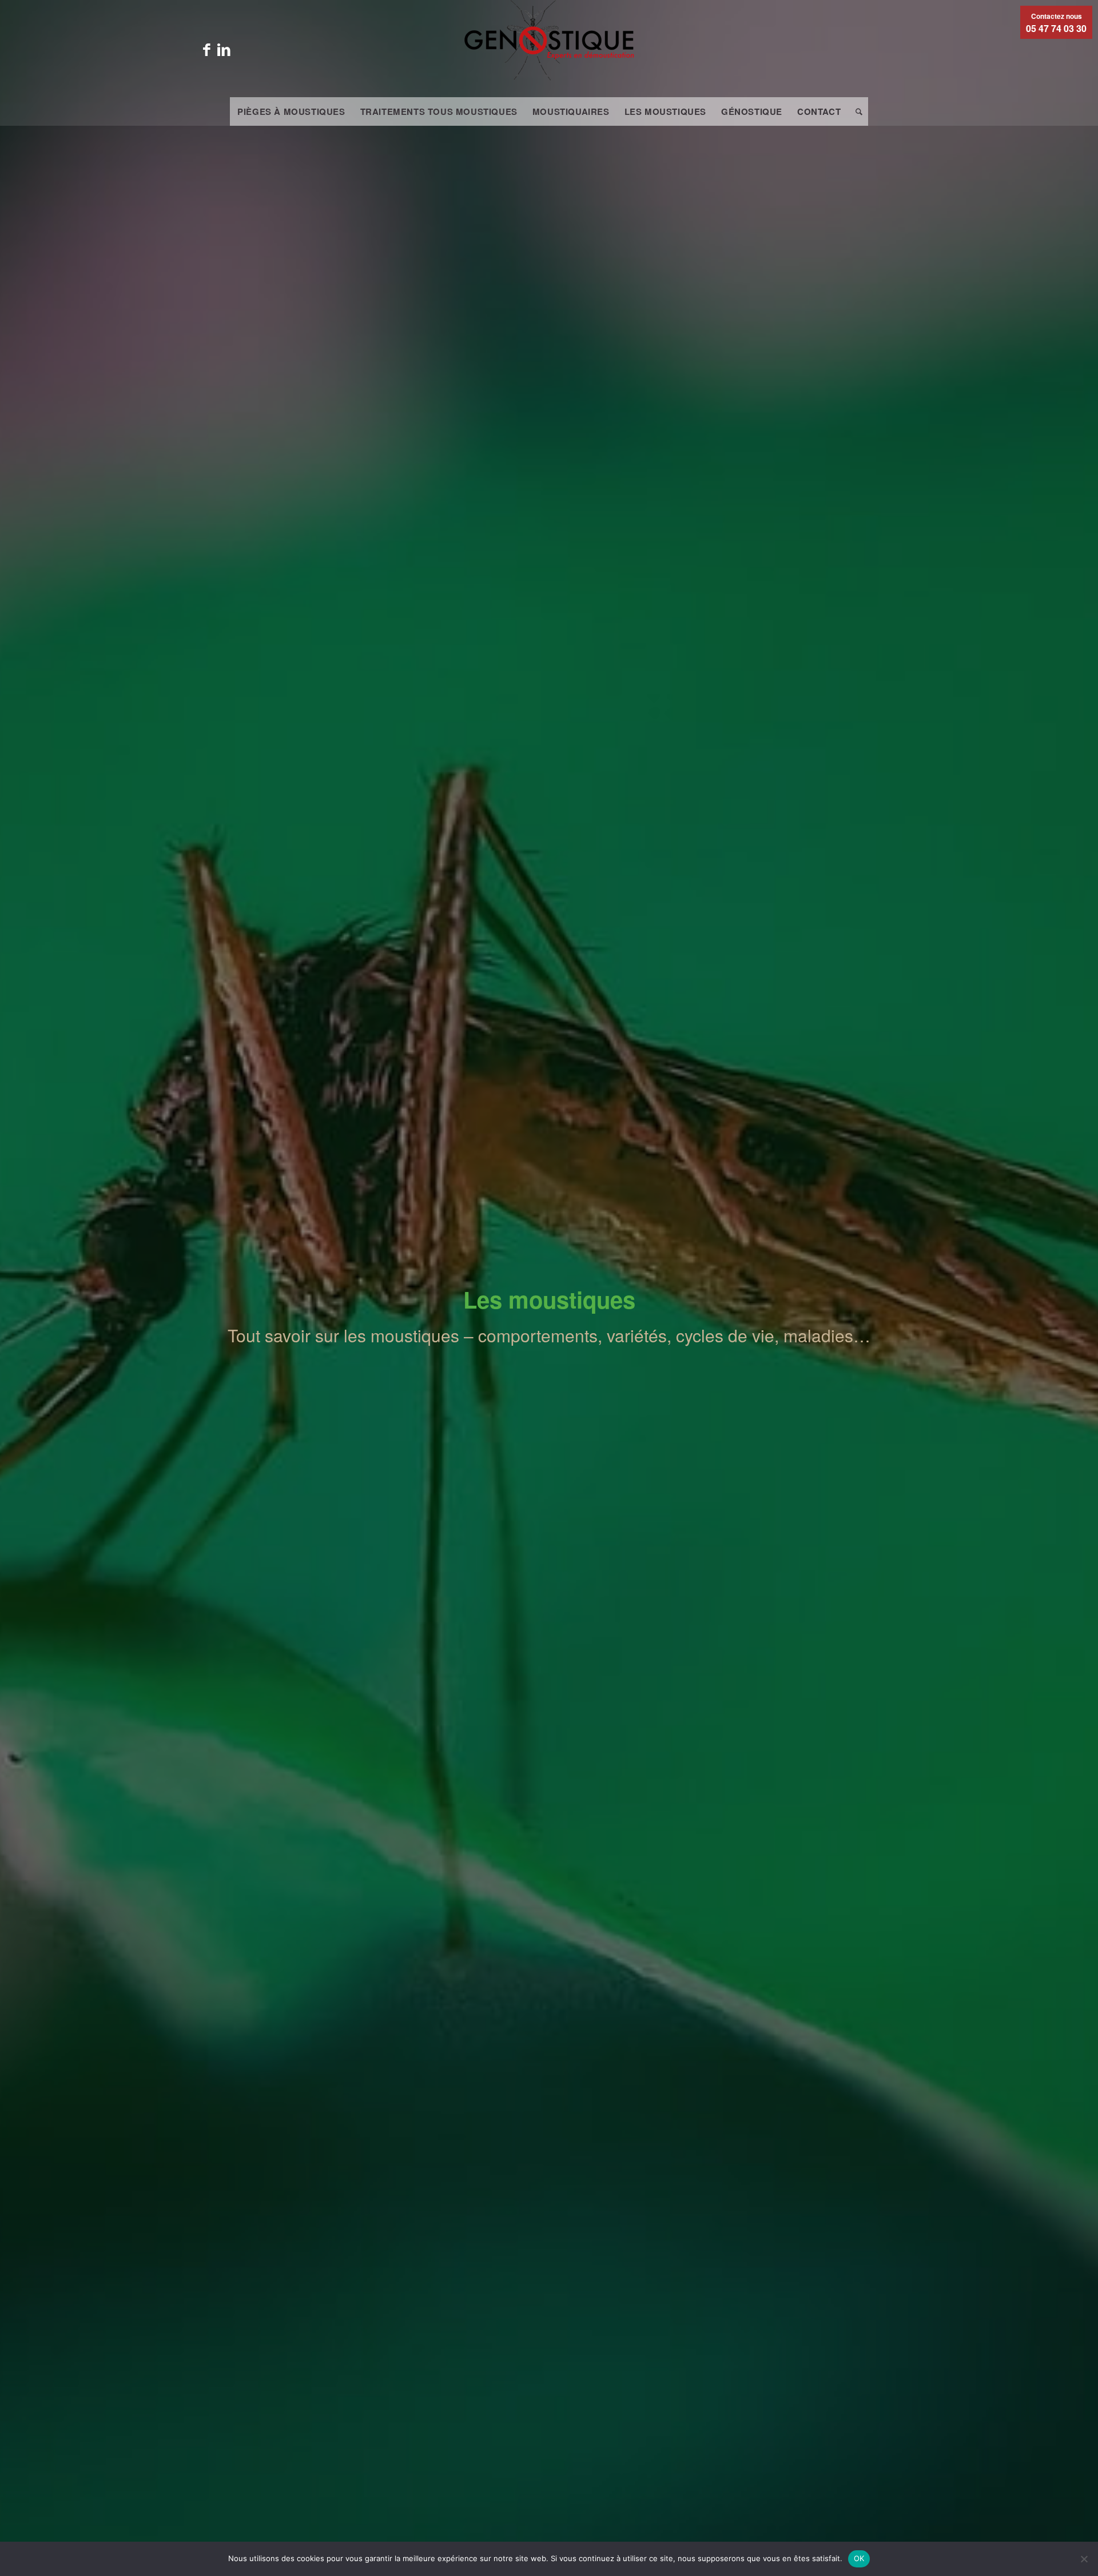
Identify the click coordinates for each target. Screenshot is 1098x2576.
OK (859, 2558)
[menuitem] (291, 111)
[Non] (1084, 2559)
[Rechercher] (855, 111)
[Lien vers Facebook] (206, 49)
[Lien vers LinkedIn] (224, 49)
